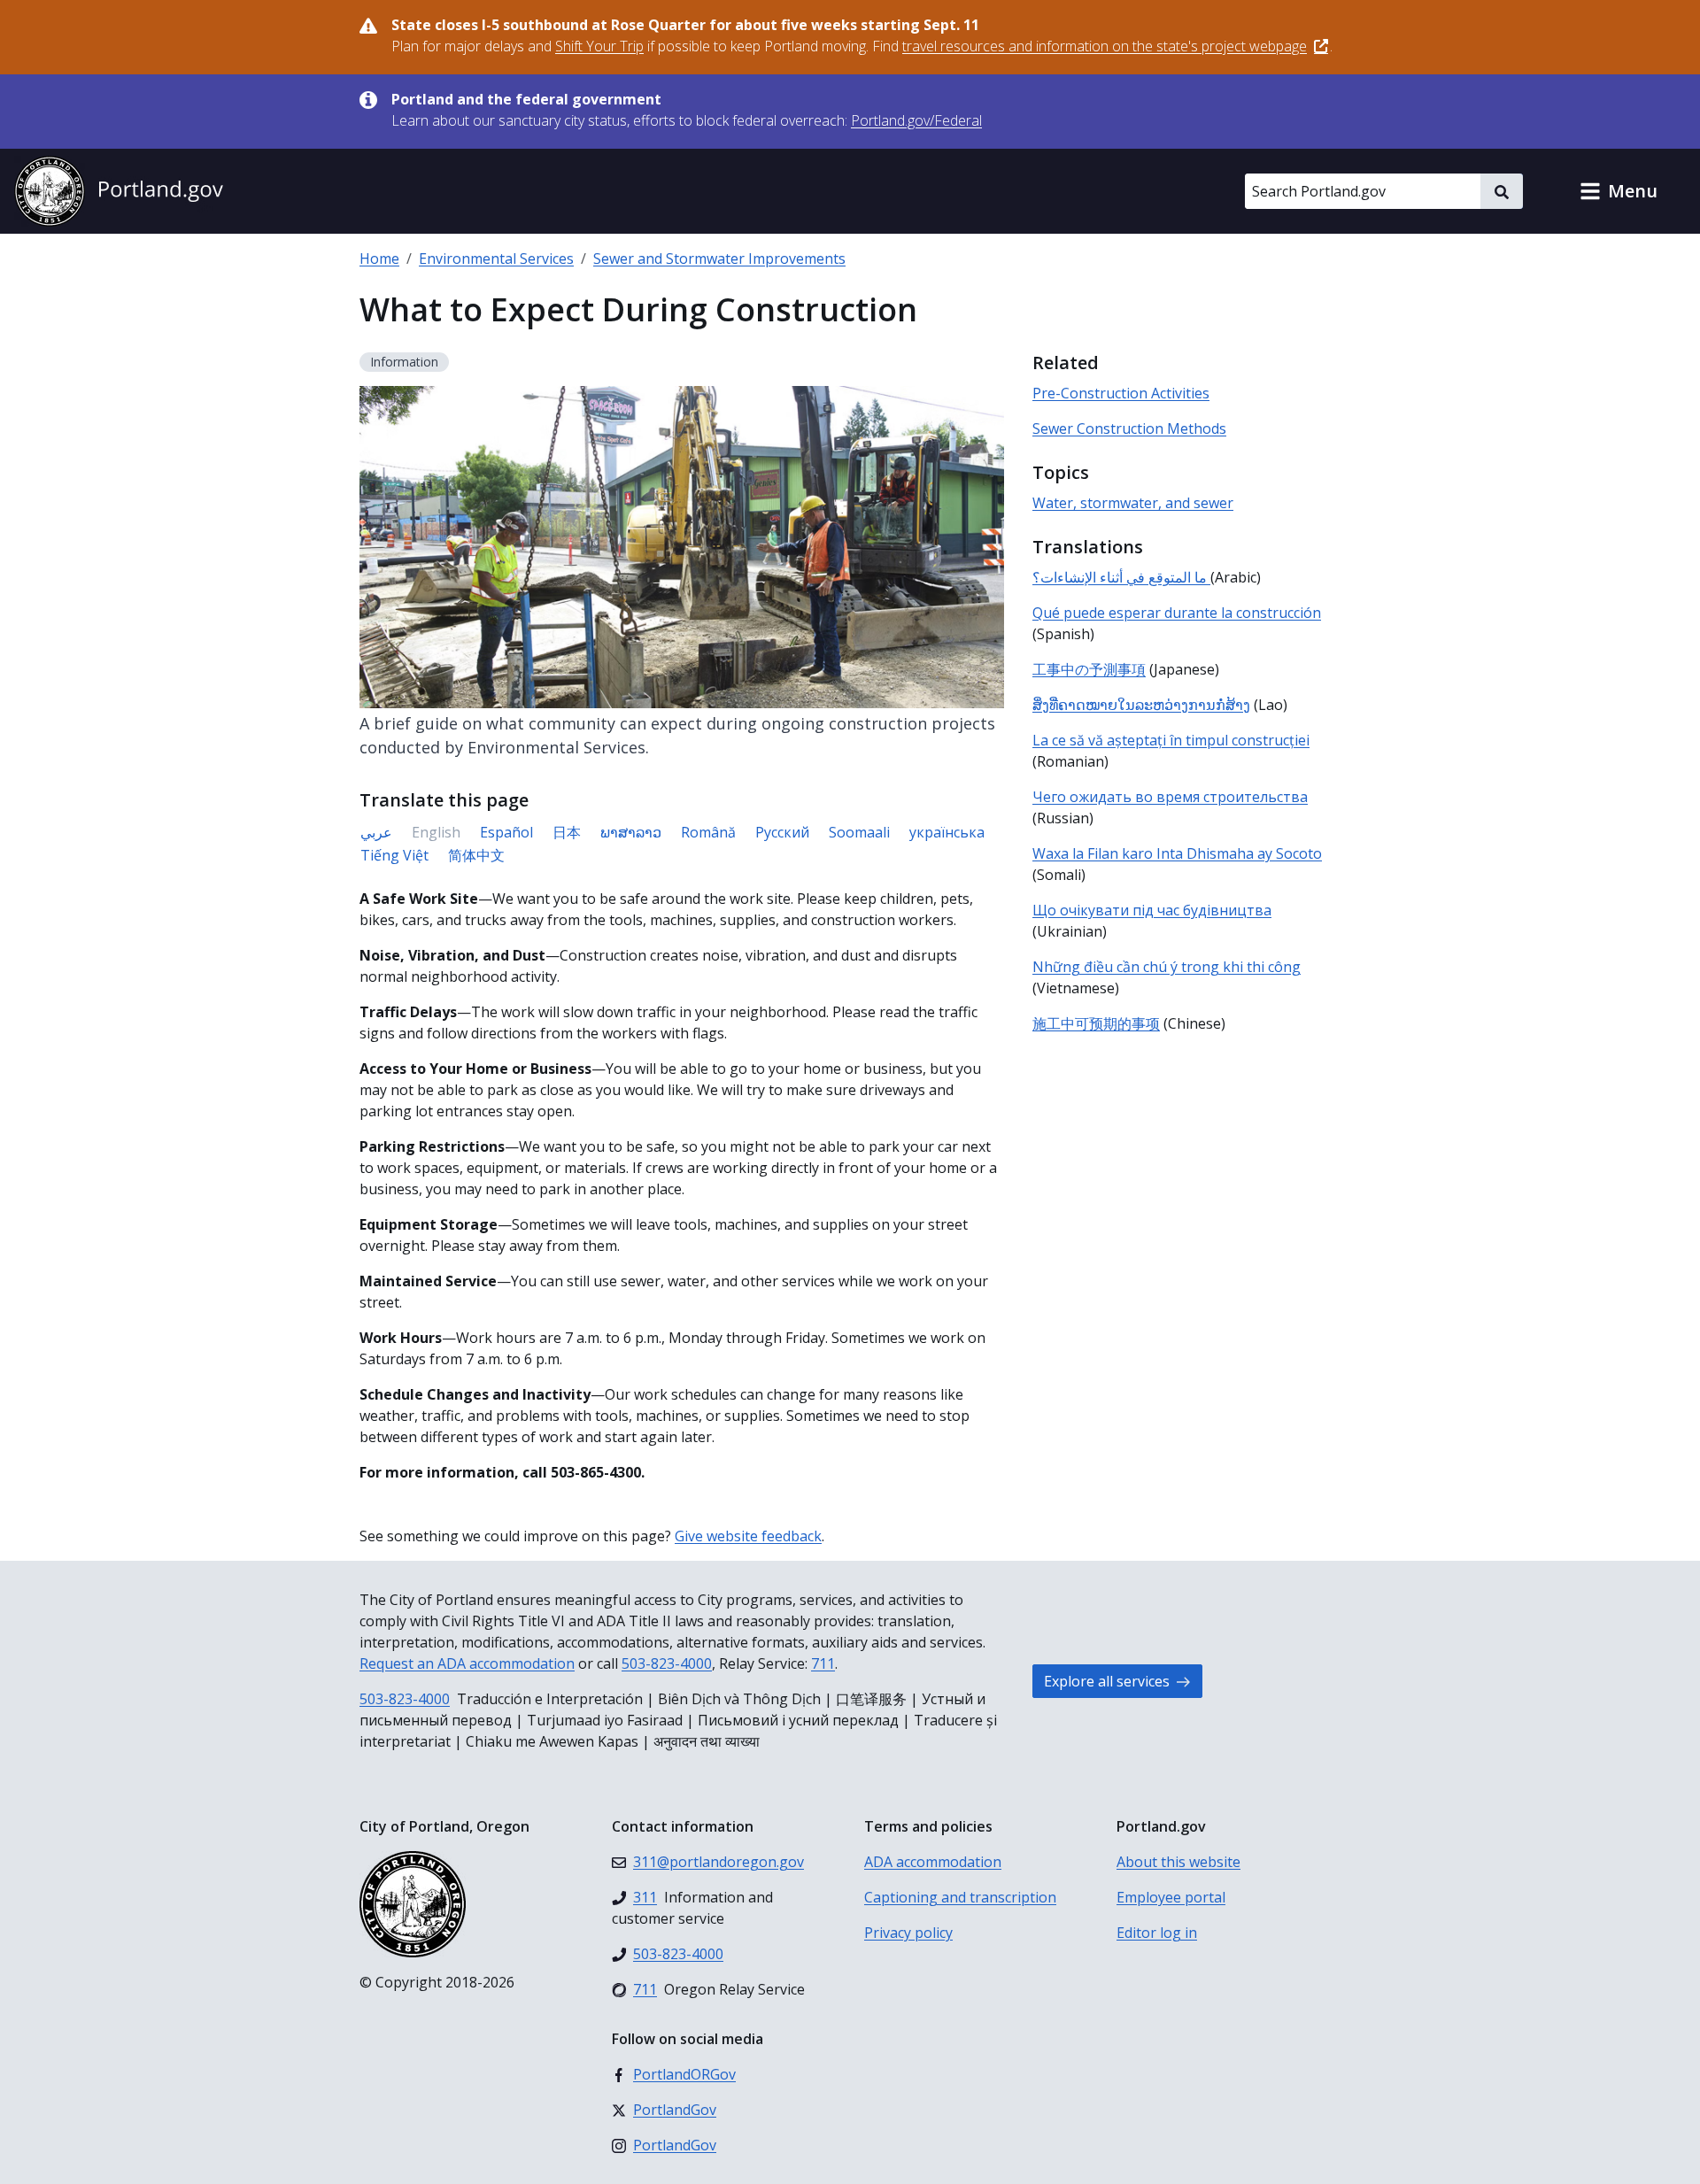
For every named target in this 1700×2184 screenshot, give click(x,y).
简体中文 (476, 855)
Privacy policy (908, 1933)
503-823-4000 (667, 1663)
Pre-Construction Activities (1121, 393)
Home (379, 259)
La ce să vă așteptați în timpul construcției (1171, 740)
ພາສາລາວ (631, 832)
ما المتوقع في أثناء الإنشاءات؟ (1121, 577)
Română (708, 832)
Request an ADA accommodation (467, 1663)
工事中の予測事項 (1089, 669)
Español (506, 832)
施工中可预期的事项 (1096, 1023)
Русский (782, 832)
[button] (1619, 191)
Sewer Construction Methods (1129, 428)
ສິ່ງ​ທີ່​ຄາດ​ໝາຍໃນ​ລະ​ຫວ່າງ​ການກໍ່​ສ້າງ (1141, 705)
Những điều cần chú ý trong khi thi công (1167, 967)
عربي (376, 832)
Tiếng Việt (394, 855)
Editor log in (1157, 1933)
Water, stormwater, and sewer (1133, 503)
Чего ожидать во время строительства (1170, 797)
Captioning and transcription (960, 1897)
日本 (567, 832)
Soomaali (859, 832)
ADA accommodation (933, 1862)
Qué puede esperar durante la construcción (1177, 613)
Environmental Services (496, 259)
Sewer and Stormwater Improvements (719, 259)
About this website (1178, 1862)
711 (823, 1663)
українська (947, 832)
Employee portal (1171, 1897)
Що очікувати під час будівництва (1152, 910)
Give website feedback (748, 1536)
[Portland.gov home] (119, 191)
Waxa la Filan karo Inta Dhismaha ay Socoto (1177, 853)
